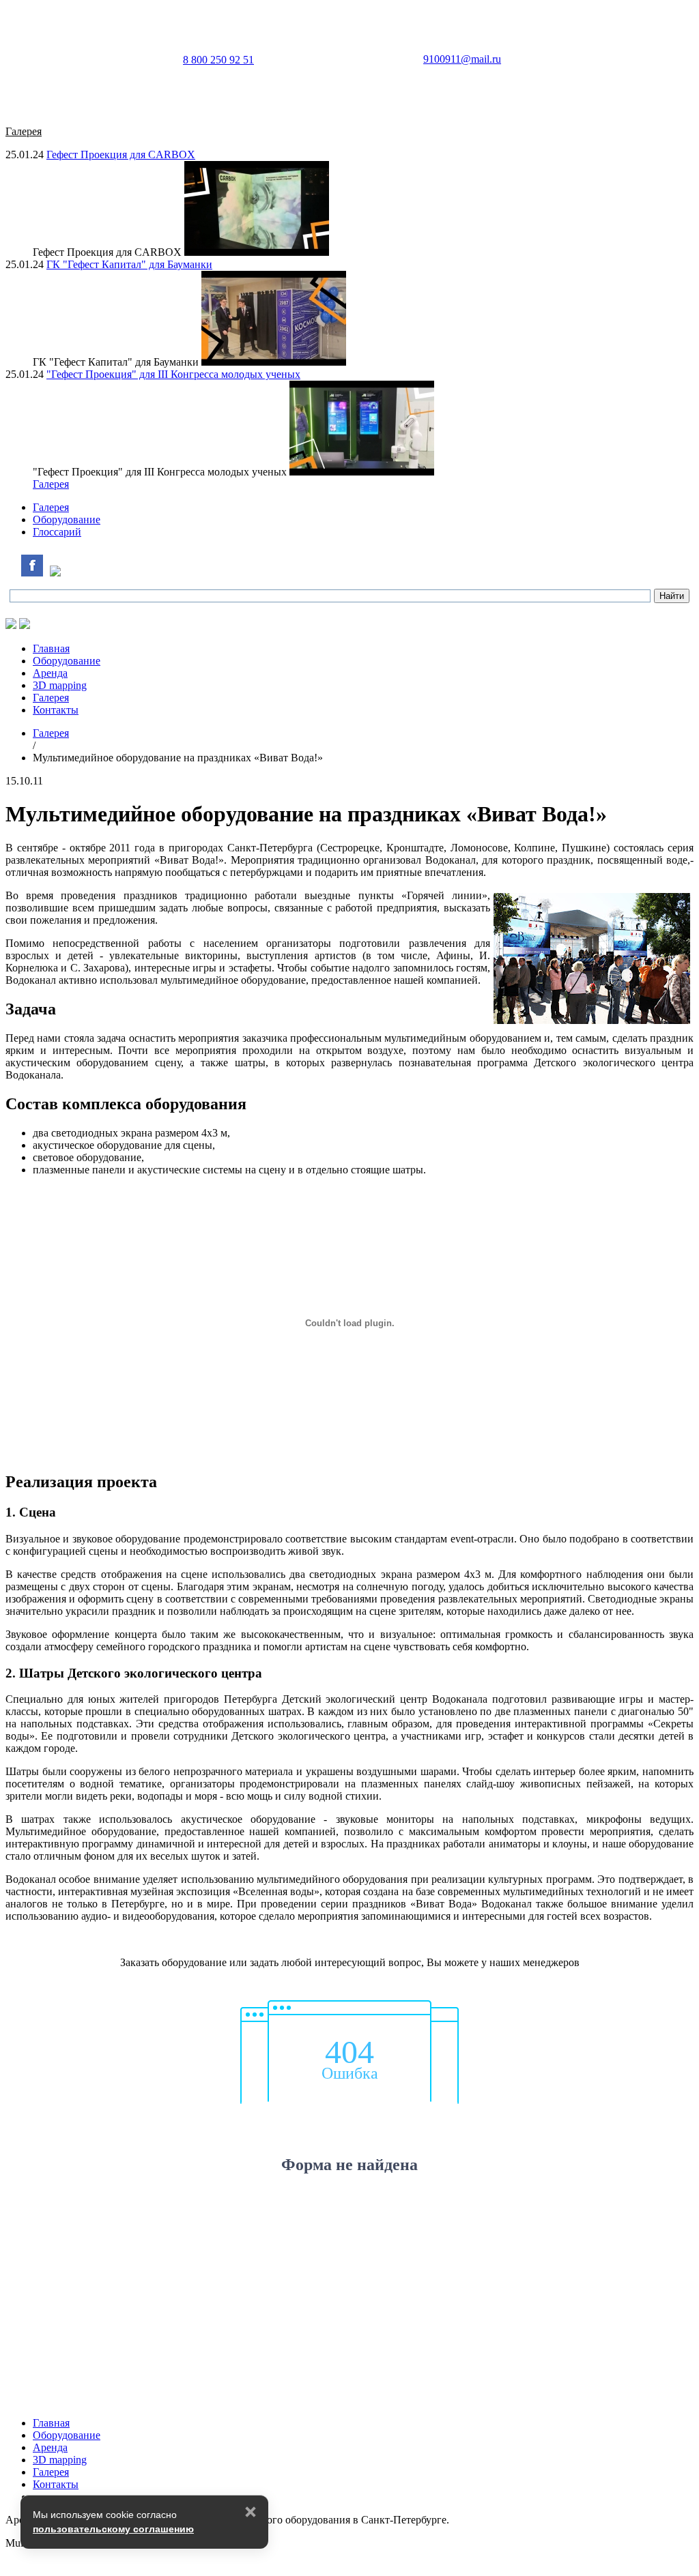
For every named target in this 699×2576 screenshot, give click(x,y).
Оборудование (67, 519)
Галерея (51, 484)
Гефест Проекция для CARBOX (121, 155)
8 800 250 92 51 (218, 60)
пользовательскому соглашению (113, 2529)
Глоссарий (57, 532)
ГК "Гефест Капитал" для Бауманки (129, 264)
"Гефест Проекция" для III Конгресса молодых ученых (173, 374)
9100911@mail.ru (462, 59)
